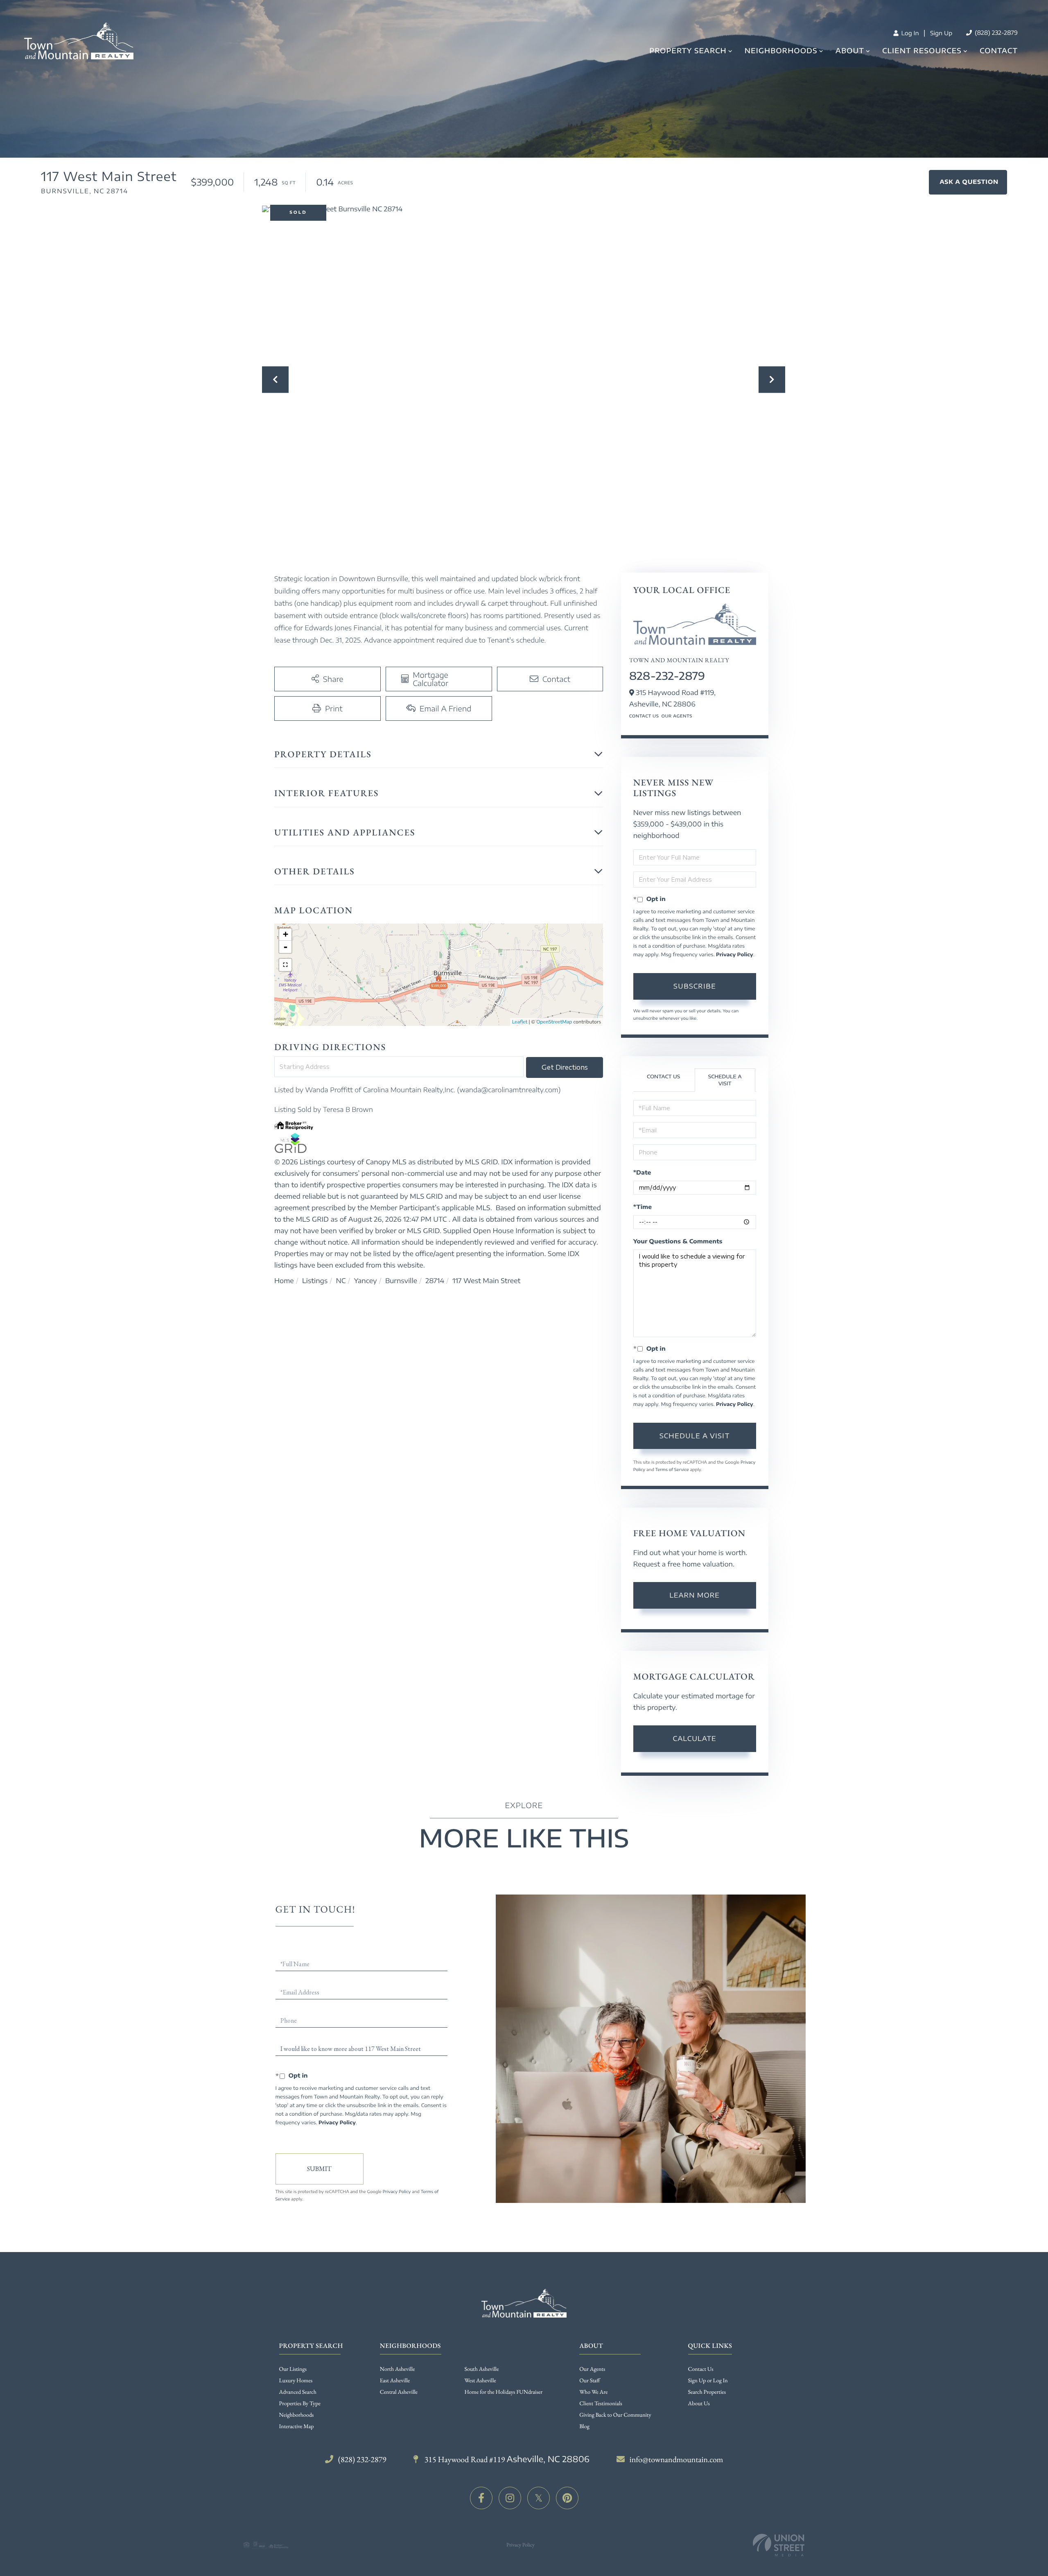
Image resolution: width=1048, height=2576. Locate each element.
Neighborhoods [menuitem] (781, 51)
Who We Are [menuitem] (593, 2392)
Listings (315, 1281)
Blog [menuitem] (584, 2427)
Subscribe (695, 986)
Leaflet (520, 1022)
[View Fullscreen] (285, 965)
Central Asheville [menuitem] (399, 2392)
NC (341, 1281)
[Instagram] (510, 2498)
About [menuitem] (850, 51)
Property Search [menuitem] (688, 51)
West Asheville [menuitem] (480, 2381)
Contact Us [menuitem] (701, 2369)
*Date (642, 1173)
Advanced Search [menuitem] (298, 2392)
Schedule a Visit (725, 1080)
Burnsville (401, 1281)
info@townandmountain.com (676, 2459)
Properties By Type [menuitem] (300, 2404)
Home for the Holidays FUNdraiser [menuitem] (504, 2392)
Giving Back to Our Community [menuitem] (615, 2415)
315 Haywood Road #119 (506, 2459)
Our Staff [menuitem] (589, 2381)
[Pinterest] (567, 2498)
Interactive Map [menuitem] (297, 2427)
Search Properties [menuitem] (707, 2392)
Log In (909, 33)
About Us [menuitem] (699, 2404)
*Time (643, 1207)
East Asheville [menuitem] (395, 2381)
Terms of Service (672, 1470)
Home (284, 1281)
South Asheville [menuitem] (482, 2369)
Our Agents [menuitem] (592, 2369)
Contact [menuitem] (999, 50)
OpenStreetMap (554, 1022)
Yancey (366, 1281)
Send (320, 2169)
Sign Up (941, 33)
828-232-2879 (667, 676)
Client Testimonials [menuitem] (601, 2404)
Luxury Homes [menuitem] (296, 2381)
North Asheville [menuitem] (398, 2369)
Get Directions (565, 1067)
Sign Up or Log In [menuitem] (708, 2381)
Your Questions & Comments (678, 1242)
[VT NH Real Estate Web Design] (779, 2545)
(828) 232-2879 (995, 33)
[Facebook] (481, 2498)
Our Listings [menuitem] (293, 2369)
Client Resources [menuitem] (922, 51)
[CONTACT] (968, 182)
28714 (435, 1281)
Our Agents (676, 716)
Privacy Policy (735, 954)
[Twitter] (539, 2498)
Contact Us (644, 716)
